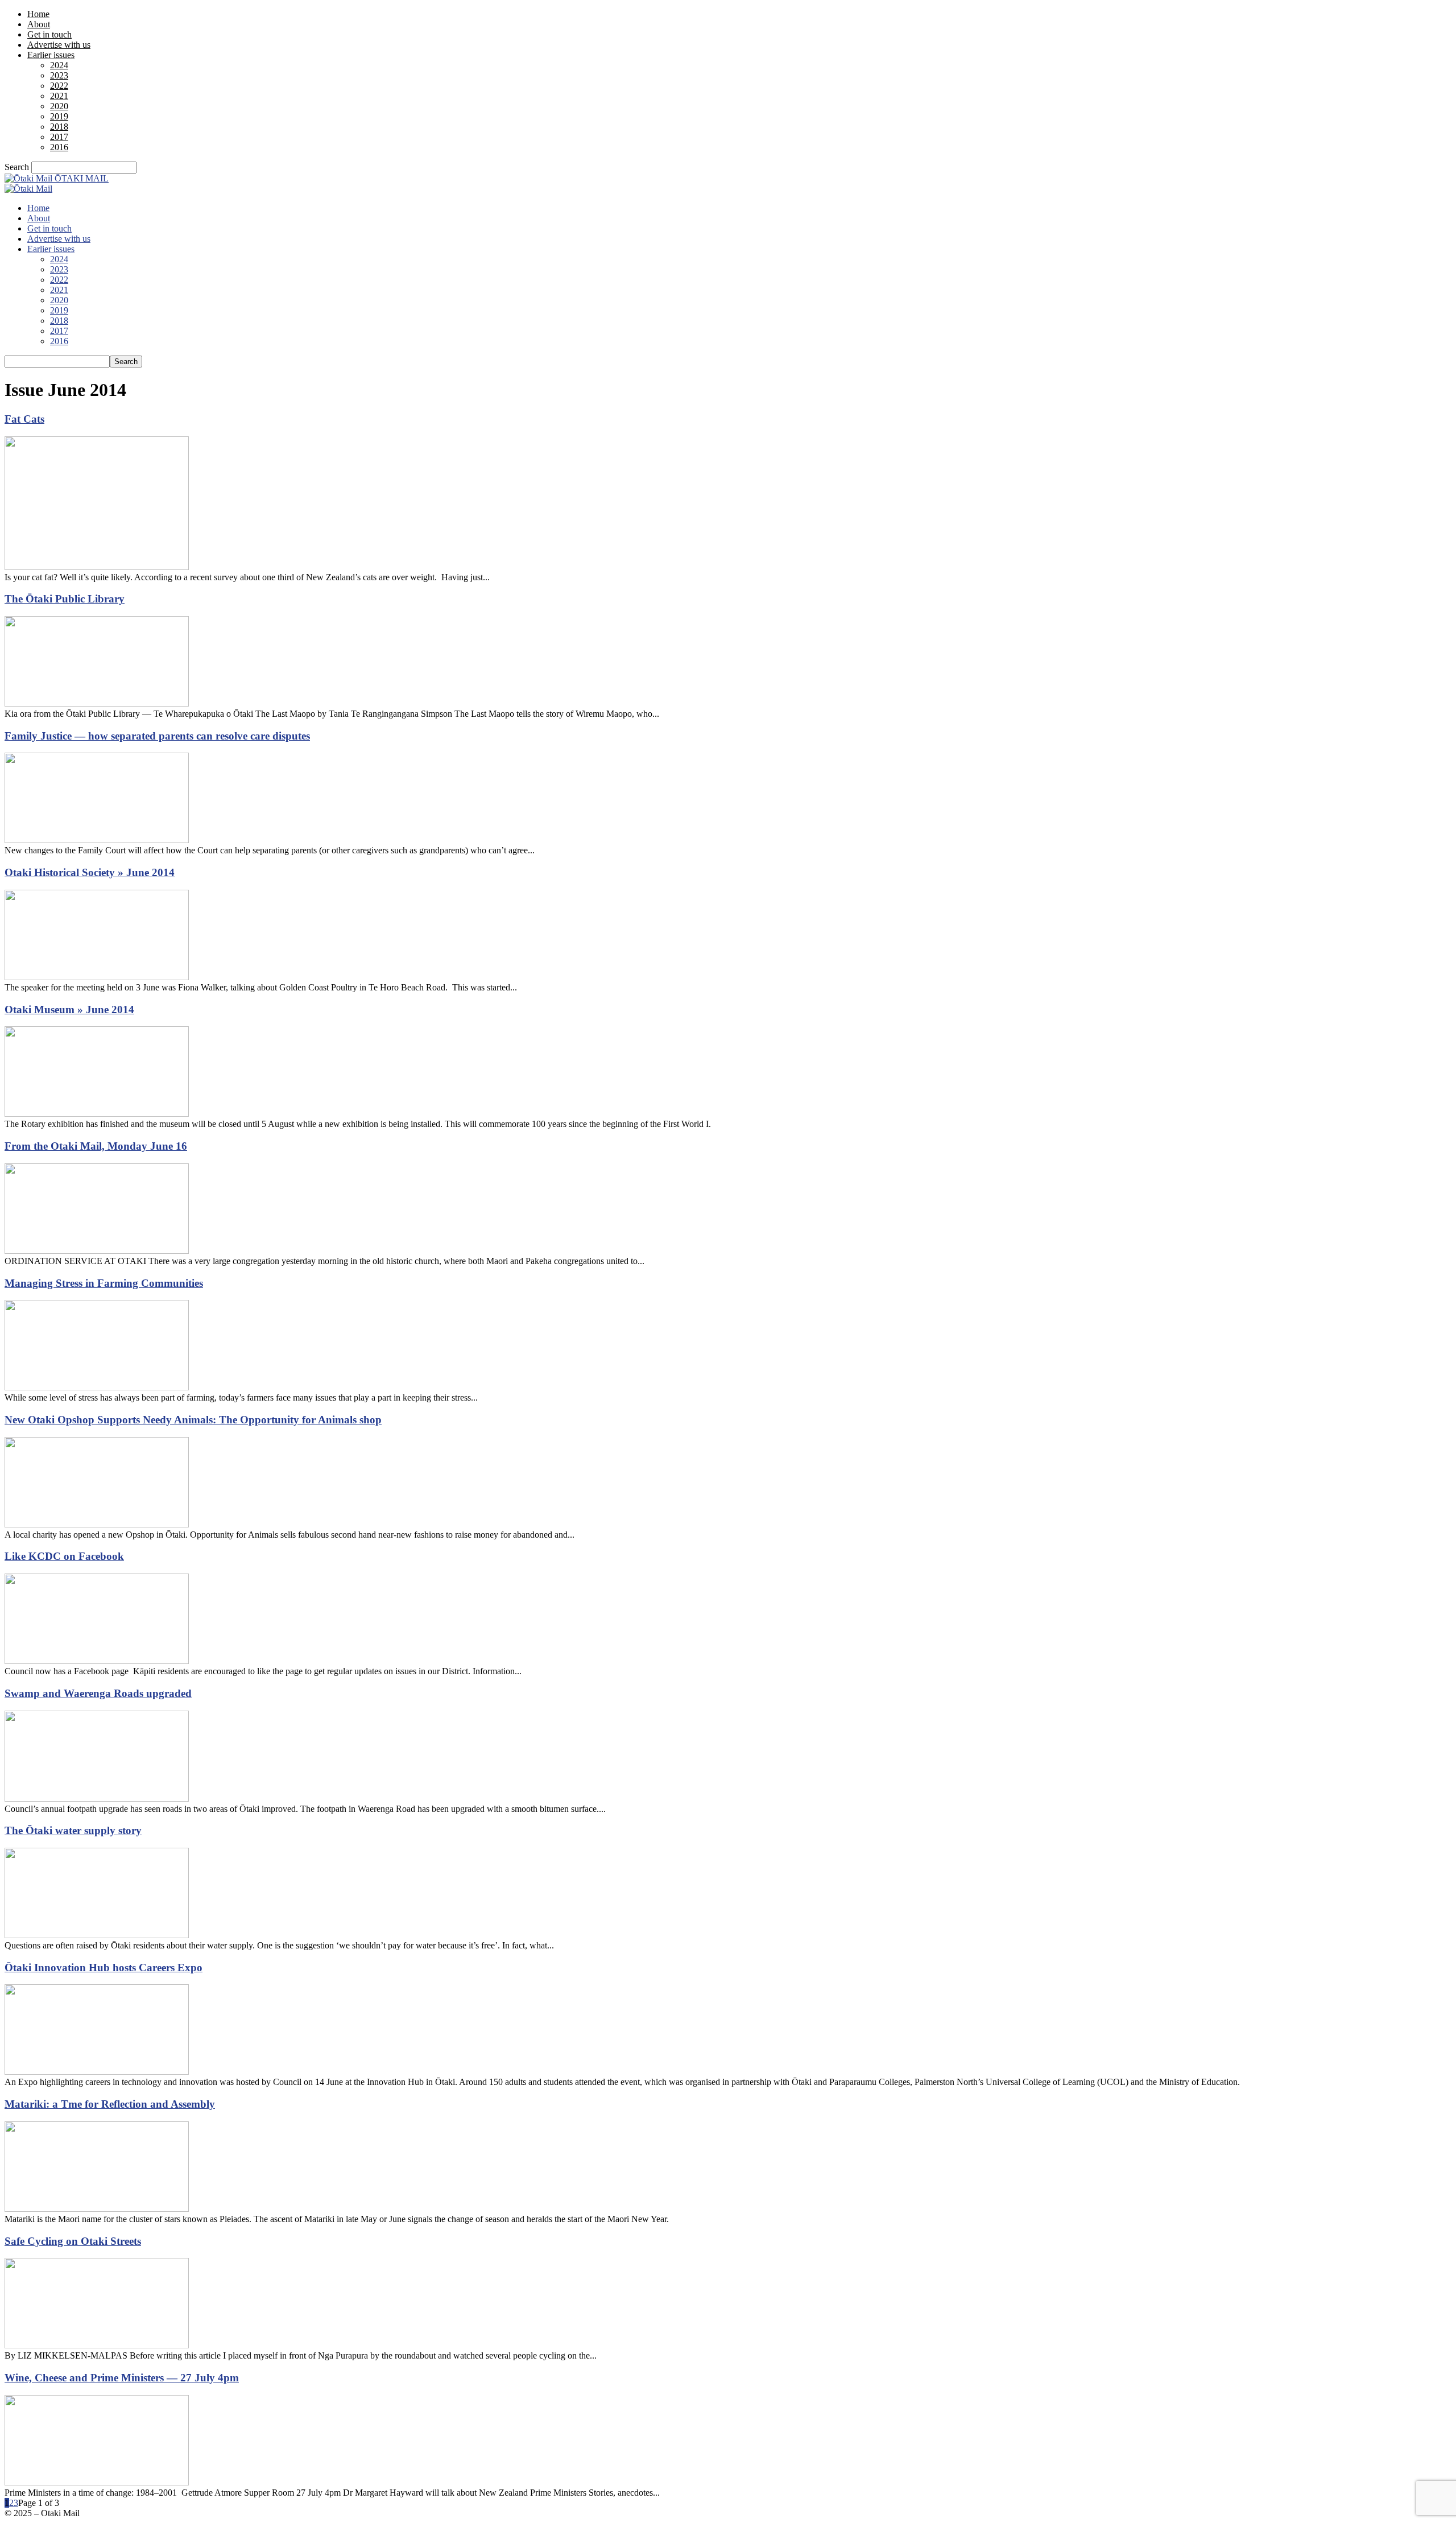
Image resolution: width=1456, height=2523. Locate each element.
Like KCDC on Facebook (64, 1556)
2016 (59, 147)
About (39, 24)
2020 (59, 106)
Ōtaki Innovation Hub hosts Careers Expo (104, 1967)
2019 (59, 116)
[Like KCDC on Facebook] (97, 1661)
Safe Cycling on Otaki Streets (73, 2241)
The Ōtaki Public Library (65, 599)
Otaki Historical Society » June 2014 (90, 872)
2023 (59, 75)
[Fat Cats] (97, 567)
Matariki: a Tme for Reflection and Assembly (110, 2104)
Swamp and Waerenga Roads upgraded (98, 1693)
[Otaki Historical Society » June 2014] (97, 977)
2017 (59, 137)
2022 (59, 86)
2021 (59, 96)
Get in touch (49, 34)
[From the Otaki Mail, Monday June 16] (97, 1251)
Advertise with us (59, 45)
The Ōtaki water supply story (73, 1830)
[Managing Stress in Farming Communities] (97, 1387)
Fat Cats (24, 419)
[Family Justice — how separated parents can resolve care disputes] (97, 840)
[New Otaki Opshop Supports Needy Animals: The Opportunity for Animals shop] (97, 1524)
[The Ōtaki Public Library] (97, 703)
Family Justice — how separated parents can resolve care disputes (157, 736)
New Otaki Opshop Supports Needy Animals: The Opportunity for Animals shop (193, 1420)
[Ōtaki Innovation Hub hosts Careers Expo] (97, 2072)
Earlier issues (51, 55)
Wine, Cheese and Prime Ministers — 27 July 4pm (122, 2378)
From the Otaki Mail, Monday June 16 (96, 1146)
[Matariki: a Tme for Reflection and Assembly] (97, 2209)
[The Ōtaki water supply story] (97, 1935)
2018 (59, 127)
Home (38, 14)
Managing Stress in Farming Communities (104, 1283)
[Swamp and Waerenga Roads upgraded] (97, 1799)
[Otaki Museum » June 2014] (97, 1114)
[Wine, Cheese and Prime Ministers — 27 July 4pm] (97, 2482)
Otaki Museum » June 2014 (69, 1009)
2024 (59, 65)
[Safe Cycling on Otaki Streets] (97, 2345)
